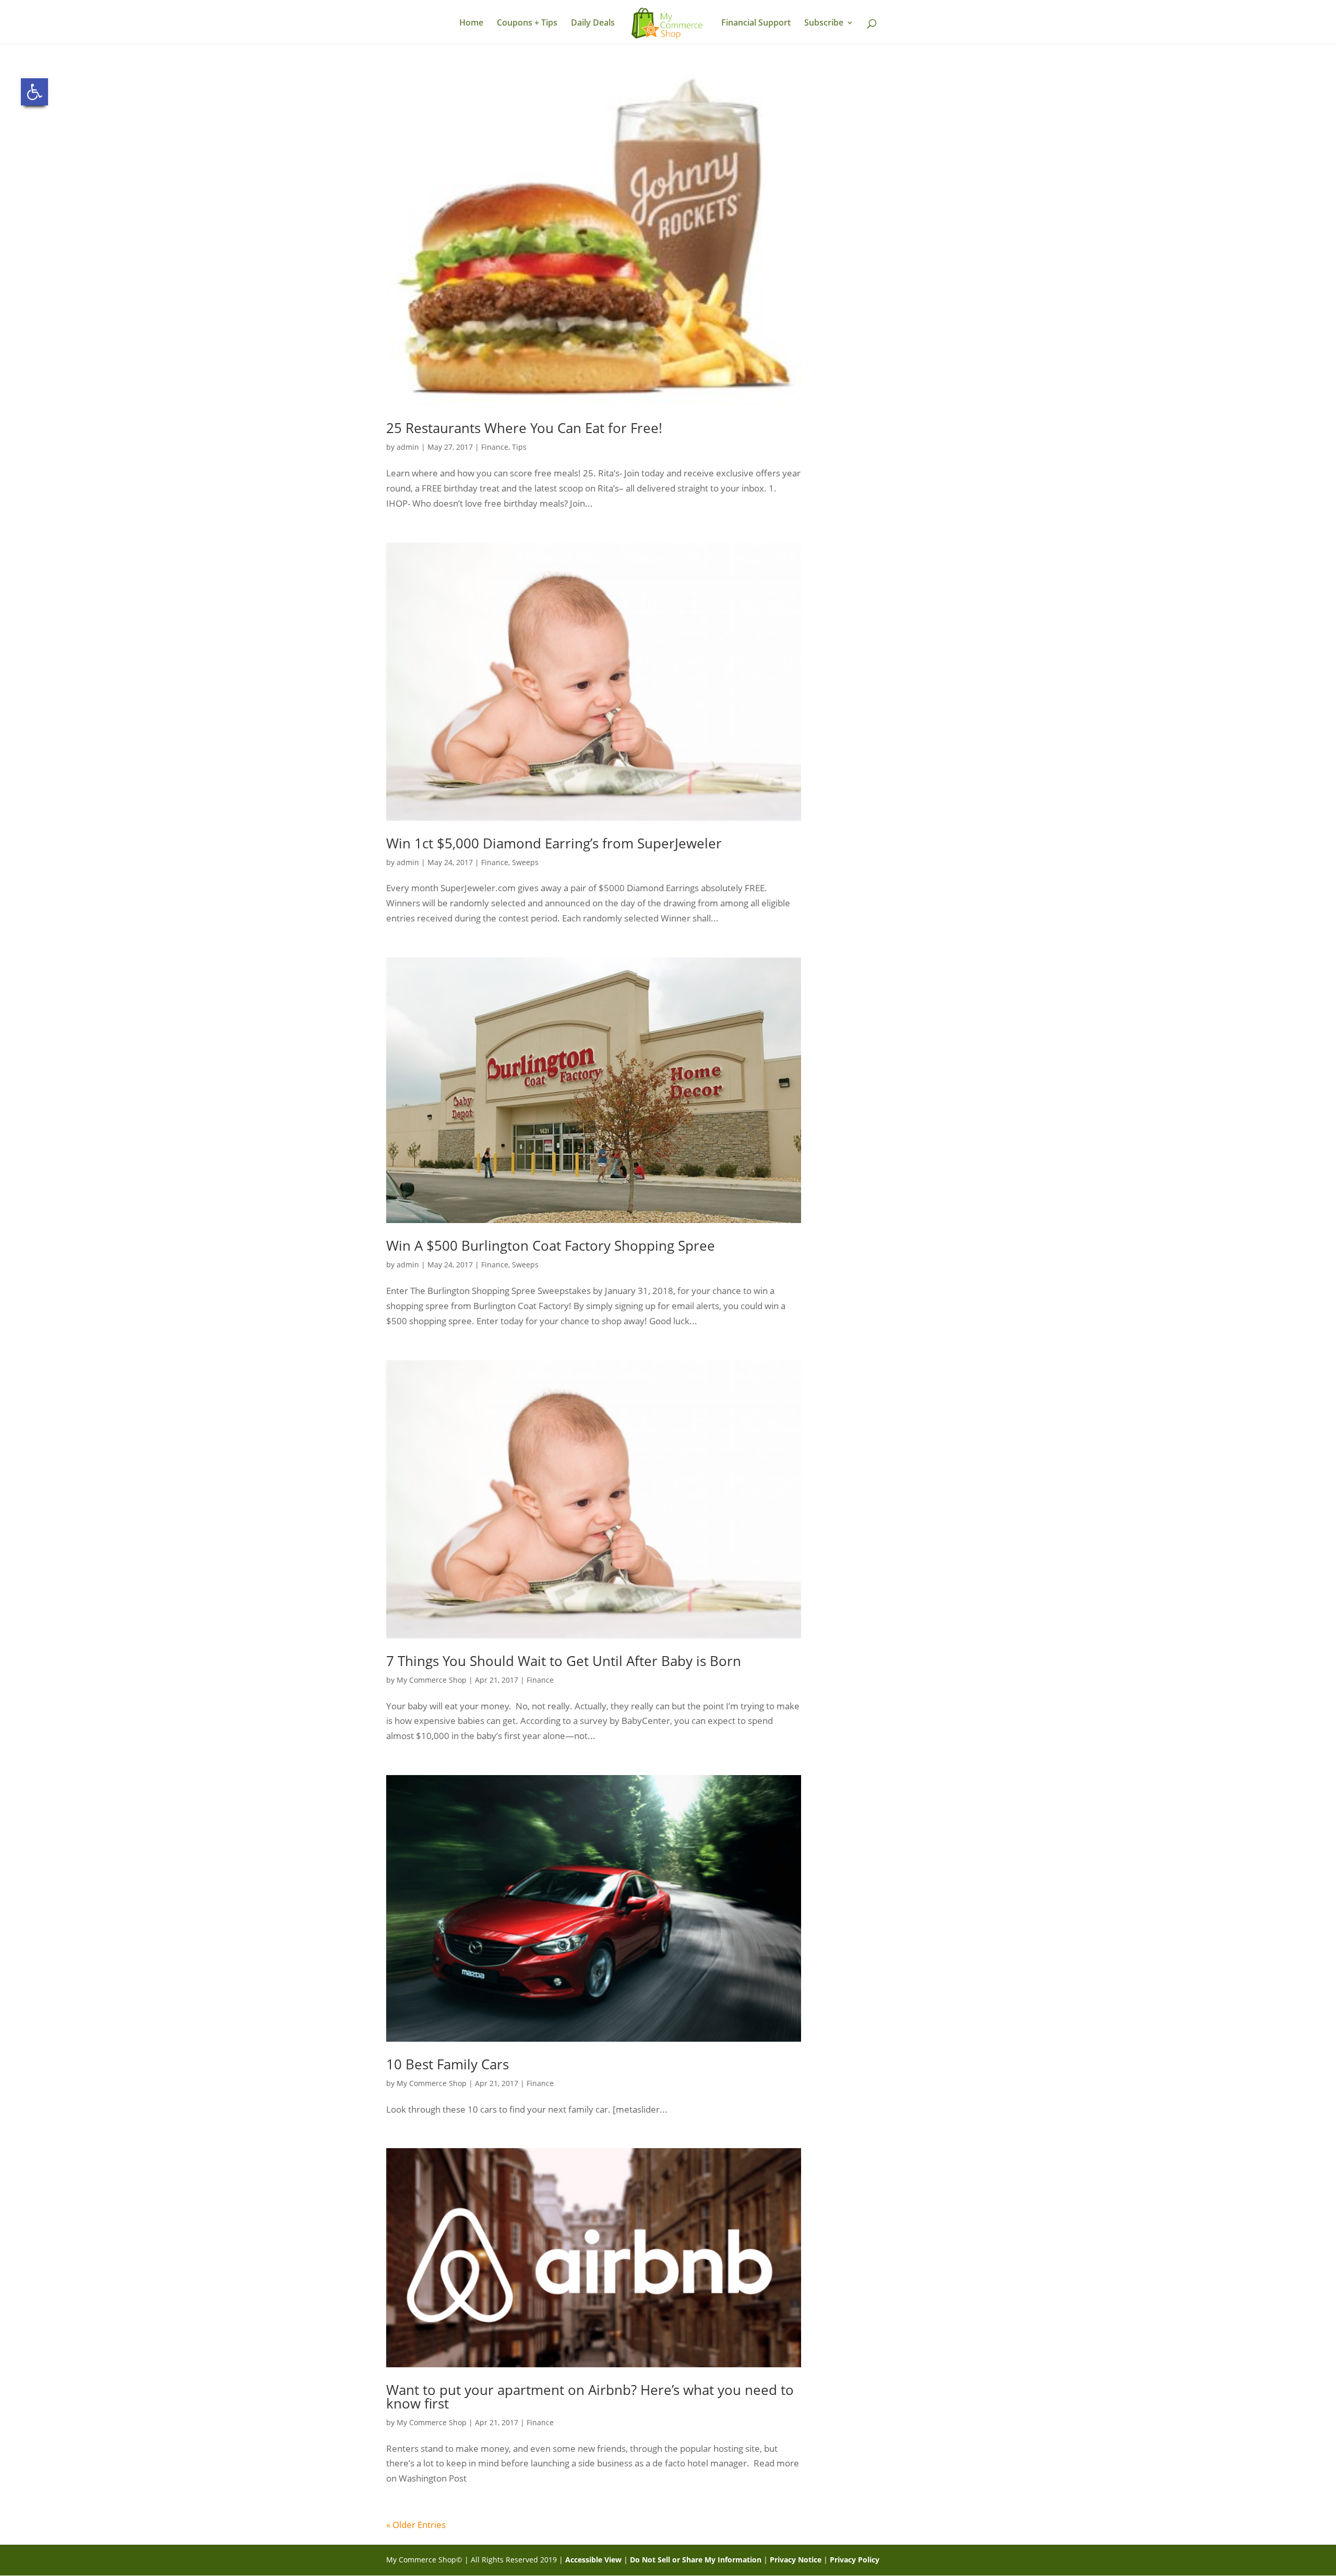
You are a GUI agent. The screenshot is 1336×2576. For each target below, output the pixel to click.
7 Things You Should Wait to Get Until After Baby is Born (564, 1661)
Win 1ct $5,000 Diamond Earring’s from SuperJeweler (554, 843)
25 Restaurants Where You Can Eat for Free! (524, 428)
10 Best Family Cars (448, 2064)
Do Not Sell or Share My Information (696, 2560)
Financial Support (756, 23)
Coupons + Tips (527, 23)
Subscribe (824, 23)
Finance (495, 447)
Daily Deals (593, 23)
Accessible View (593, 2560)
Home (471, 23)
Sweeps (525, 862)
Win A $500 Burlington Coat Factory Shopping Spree (551, 1245)
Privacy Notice (796, 2560)
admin (408, 447)
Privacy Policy (855, 2560)
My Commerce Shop (432, 1680)
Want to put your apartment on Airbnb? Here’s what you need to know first (590, 2397)
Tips (519, 447)
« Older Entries (416, 2525)
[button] (34, 92)
